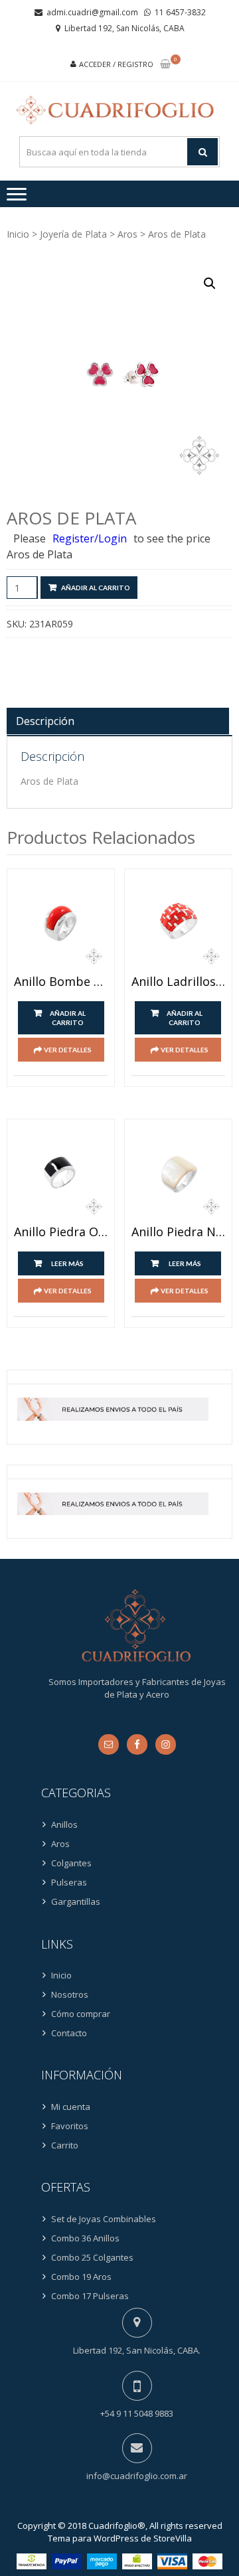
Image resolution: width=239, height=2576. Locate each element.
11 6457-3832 (180, 12)
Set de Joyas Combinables (104, 2219)
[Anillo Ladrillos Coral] (178, 923)
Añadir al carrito (96, 588)
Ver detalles (68, 1050)
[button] (210, 283)
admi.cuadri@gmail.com (92, 12)
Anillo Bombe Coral (61, 982)
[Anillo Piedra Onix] (61, 1173)
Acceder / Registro (116, 64)
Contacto (69, 2033)
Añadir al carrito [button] (68, 1018)
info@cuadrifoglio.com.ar (137, 2476)
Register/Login (90, 538)
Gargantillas (76, 1901)
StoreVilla (173, 2538)
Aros (127, 234)
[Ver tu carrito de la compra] (165, 65)
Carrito (65, 2145)
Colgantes (71, 1863)
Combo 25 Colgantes (92, 2257)
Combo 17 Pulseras (90, 2296)
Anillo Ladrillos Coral (178, 982)
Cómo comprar (81, 2014)
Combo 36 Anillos (85, 2238)
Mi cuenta (71, 2107)
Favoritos (70, 2126)
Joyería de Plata (73, 234)
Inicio (18, 234)
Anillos (64, 1824)
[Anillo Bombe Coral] (61, 923)
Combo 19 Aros (81, 2277)
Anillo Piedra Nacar (178, 1232)
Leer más (67, 1263)
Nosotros (70, 1994)
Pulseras (69, 1882)
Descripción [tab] (45, 721)
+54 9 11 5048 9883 (137, 2413)
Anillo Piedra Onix (61, 1232)
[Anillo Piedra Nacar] (178, 1173)
